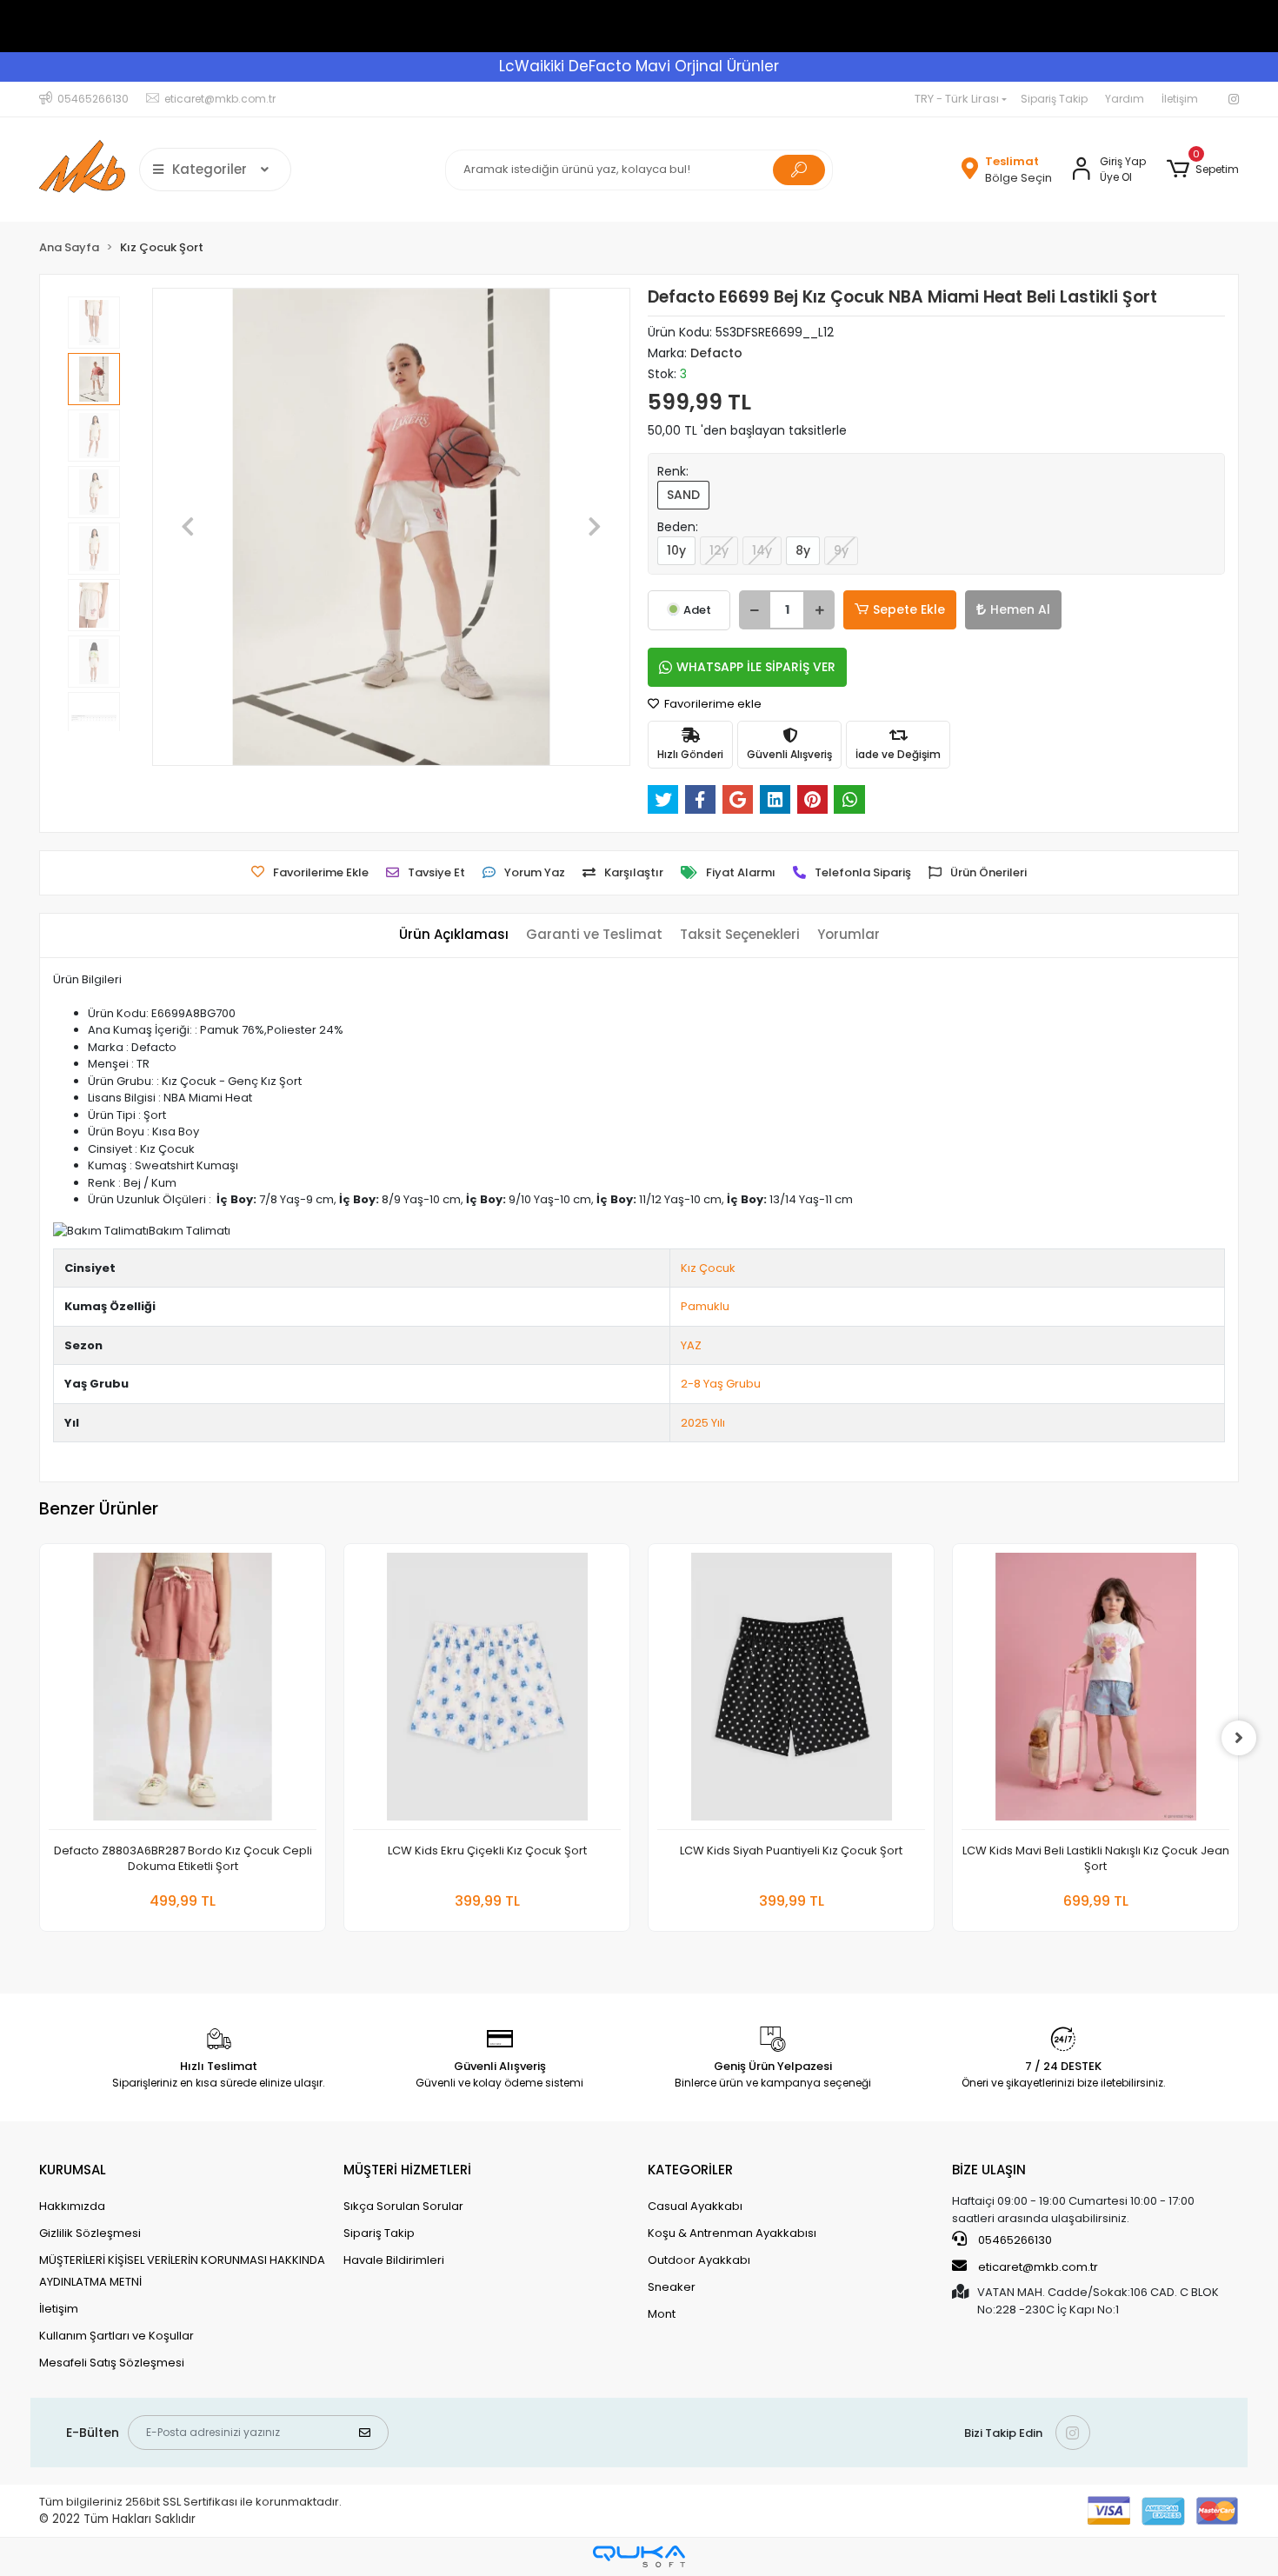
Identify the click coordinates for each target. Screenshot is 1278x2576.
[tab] (454, 935)
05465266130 (1014, 2240)
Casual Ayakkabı (695, 2206)
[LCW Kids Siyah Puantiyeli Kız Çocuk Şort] (487, 1691)
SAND (683, 495)
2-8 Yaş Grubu (721, 1384)
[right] (1239, 1738)
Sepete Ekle (909, 609)
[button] (1203, 170)
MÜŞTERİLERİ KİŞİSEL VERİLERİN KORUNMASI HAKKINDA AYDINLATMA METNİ (182, 2271)
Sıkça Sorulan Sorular (403, 2206)
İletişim (1180, 99)
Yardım (1125, 99)
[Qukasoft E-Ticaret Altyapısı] (639, 2556)
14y (762, 550)
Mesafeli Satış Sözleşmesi (112, 2363)
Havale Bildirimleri (394, 2260)
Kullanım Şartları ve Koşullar (116, 2336)
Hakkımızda (72, 2206)
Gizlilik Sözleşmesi (90, 2233)
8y (803, 550)
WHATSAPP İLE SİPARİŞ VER (756, 667)
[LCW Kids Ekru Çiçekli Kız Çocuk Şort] (183, 1691)
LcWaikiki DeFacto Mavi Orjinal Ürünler (639, 66)
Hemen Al (1020, 609)
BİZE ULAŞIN (989, 2170)
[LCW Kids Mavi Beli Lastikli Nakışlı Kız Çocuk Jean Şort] (791, 1691)
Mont (662, 2314)
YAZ (691, 1345)
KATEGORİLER (690, 2170)
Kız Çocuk (708, 1268)
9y (841, 550)
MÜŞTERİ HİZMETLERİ (407, 2170)
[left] (39, 1738)
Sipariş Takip (1054, 99)
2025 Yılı (703, 1423)
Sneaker (672, 2287)
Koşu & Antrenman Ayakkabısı (732, 2233)
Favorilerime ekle (712, 704)
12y (719, 550)
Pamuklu (705, 1306)
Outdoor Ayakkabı (699, 2260)
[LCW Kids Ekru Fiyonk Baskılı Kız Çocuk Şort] (1095, 1691)
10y (676, 550)
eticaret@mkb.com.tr (1037, 2267)
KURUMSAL (73, 2170)
